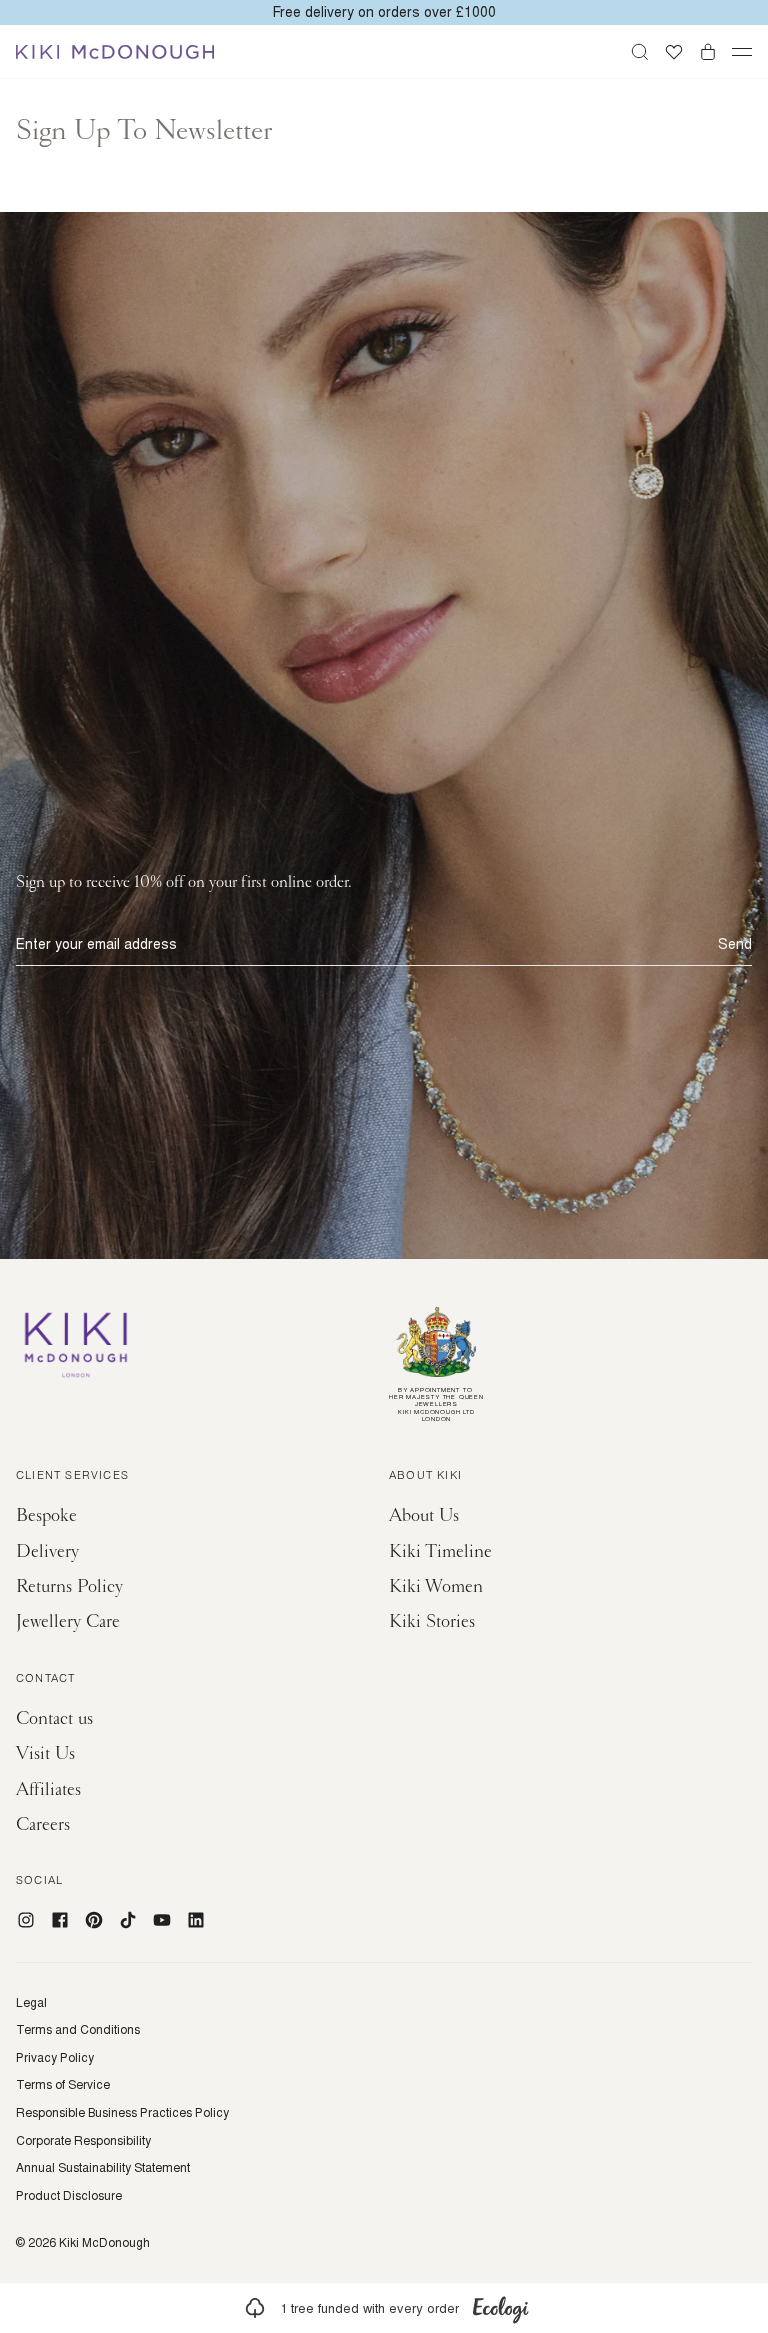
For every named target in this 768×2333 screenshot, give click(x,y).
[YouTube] (162, 1920)
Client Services (72, 1477)
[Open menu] (742, 52)
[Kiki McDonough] (115, 52)
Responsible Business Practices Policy (122, 2113)
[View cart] (708, 52)
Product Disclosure (69, 2196)
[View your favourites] (674, 52)
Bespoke (46, 1515)
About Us (424, 1515)
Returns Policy (69, 1586)
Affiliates (48, 1789)
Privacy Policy (55, 2058)
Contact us (54, 1718)
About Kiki (425, 1477)
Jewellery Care (68, 1621)
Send (735, 944)
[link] (384, 2308)
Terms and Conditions (78, 2030)
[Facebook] (60, 1920)
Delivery (47, 1551)
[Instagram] (26, 1920)
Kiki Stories (432, 1621)
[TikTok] (128, 1920)
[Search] (640, 52)
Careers (43, 1824)
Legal (31, 2003)
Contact (45, 1680)
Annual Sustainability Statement (103, 2168)
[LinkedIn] (196, 1920)
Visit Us (45, 1753)
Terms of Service (63, 2085)
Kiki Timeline (440, 1551)
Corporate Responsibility (83, 2141)
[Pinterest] (94, 1920)
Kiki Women (436, 1586)
